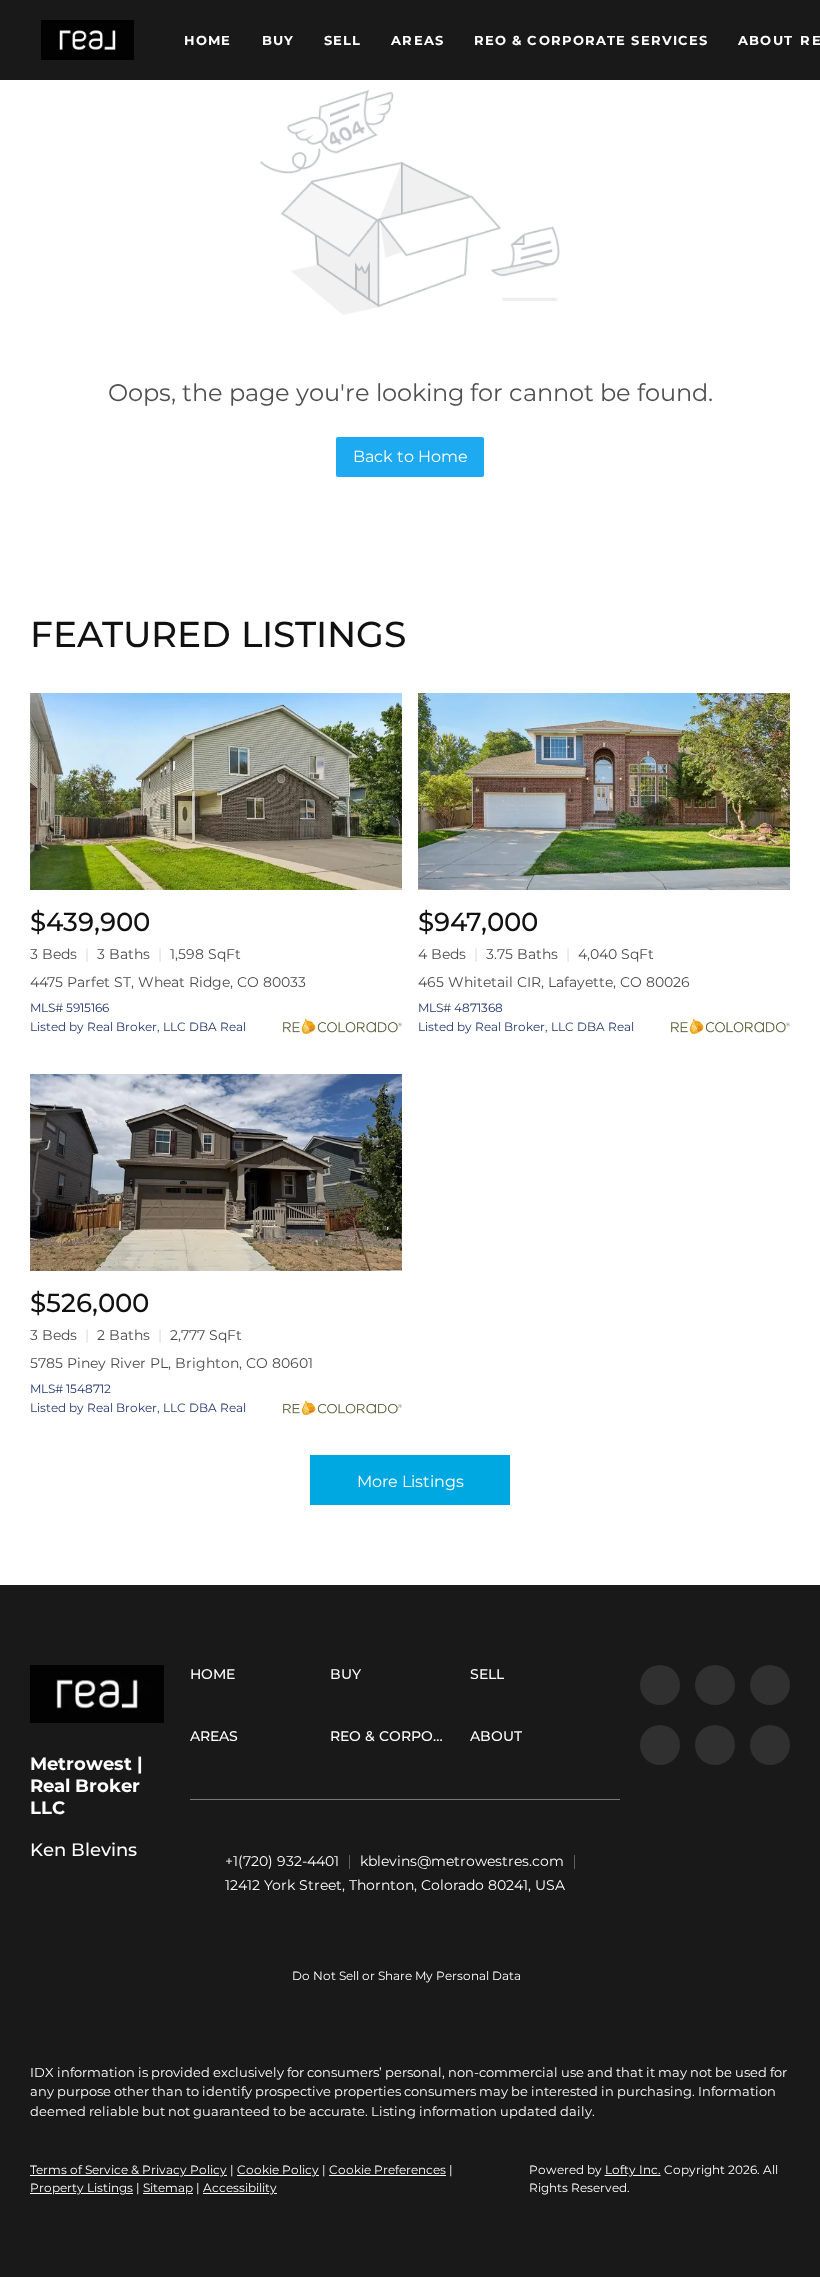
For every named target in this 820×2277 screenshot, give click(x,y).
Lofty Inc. (633, 2169)
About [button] (765, 40)
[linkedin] (715, 1685)
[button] (87, 40)
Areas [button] (417, 40)
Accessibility (240, 2187)
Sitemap (168, 2187)
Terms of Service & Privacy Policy (128, 2169)
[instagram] (715, 1745)
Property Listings (81, 2187)
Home (207, 40)
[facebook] (660, 1685)
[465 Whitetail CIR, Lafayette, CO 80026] (604, 791)
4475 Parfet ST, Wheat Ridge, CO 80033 (168, 982)
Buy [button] (278, 40)
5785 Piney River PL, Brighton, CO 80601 (171, 1363)
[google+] (770, 1745)
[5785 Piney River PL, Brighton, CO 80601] (216, 1172)
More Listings (410, 1481)
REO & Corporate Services (591, 40)
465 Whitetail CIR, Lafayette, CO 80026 (554, 982)
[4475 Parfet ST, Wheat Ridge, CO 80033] (216, 791)
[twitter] (770, 1685)
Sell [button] (342, 40)
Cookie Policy (278, 2169)
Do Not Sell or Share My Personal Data (406, 1975)
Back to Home (410, 456)
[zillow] (660, 1745)
